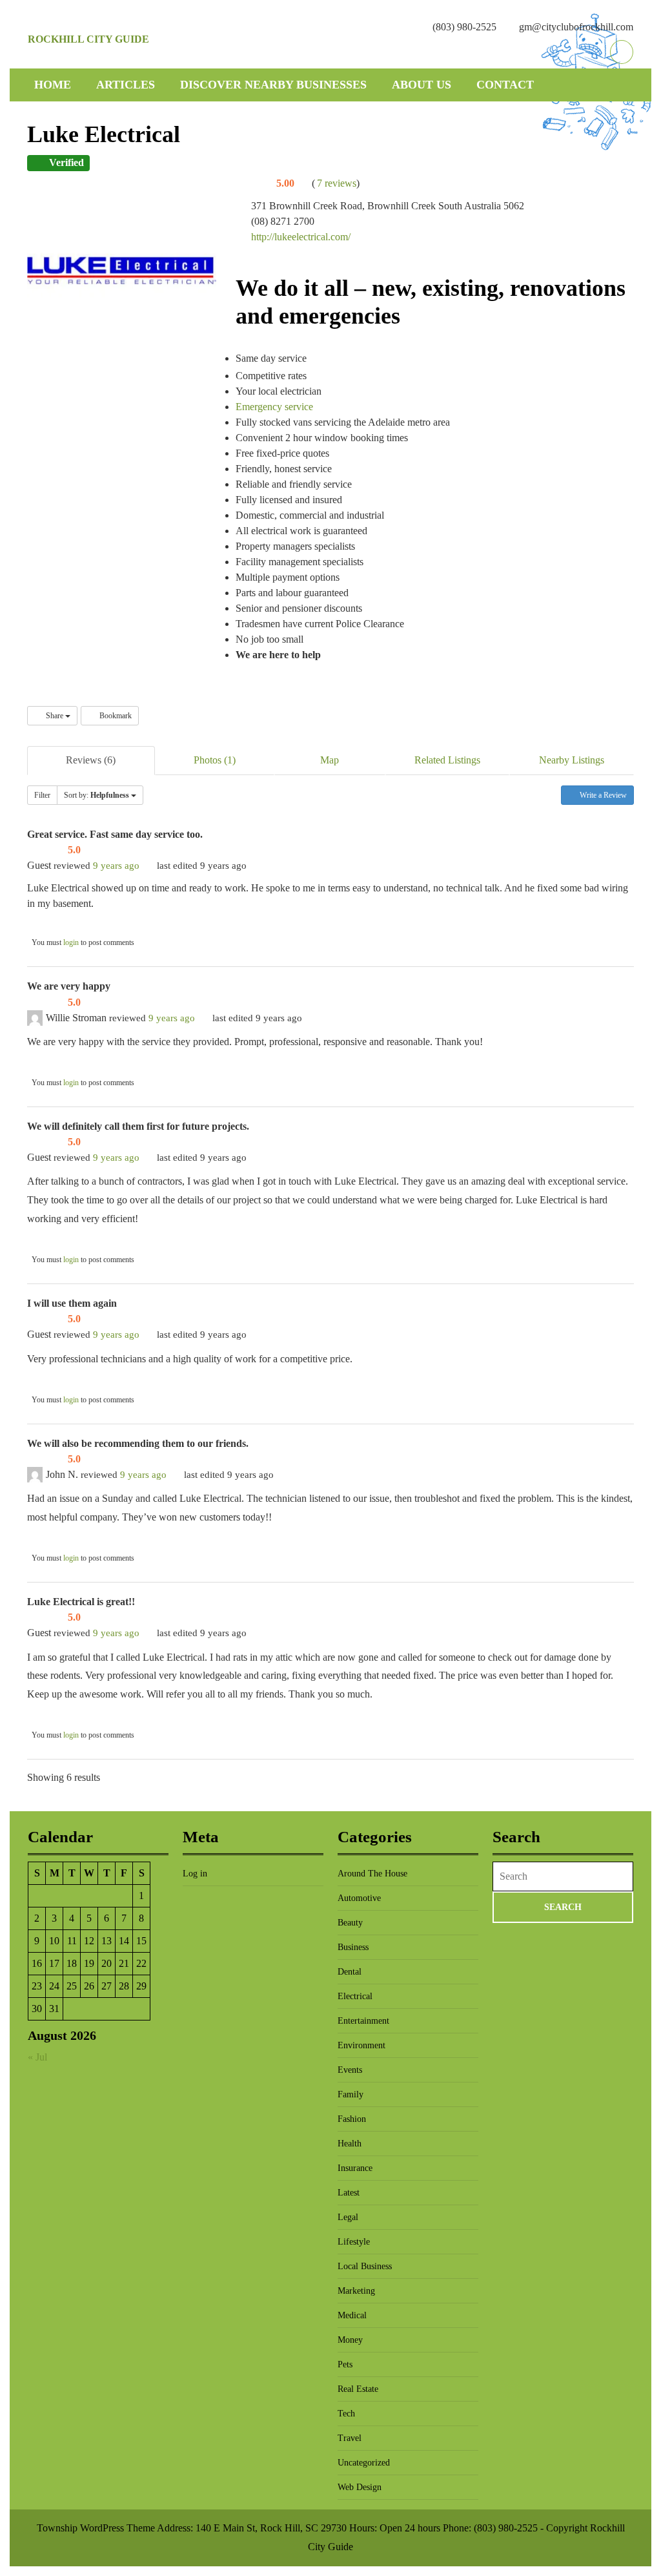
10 (54, 1941)
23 (37, 1986)
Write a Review (602, 795)
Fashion (352, 2119)
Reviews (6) (91, 760)
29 (141, 1986)
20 (107, 1963)
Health (350, 2144)
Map (330, 760)
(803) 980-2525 (464, 27)
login (71, 942)
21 (124, 1963)
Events (350, 2070)
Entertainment (363, 2021)
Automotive (359, 1898)
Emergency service (274, 407)
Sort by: (97, 795)
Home (53, 85)
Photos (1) (215, 760)
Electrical (355, 1996)
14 (124, 1941)
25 (72, 1986)
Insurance (355, 2168)
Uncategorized (364, 2463)
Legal (348, 2217)
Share (55, 716)
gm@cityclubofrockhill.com (576, 27)
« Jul (37, 2057)
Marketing (356, 2291)
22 (141, 1963)
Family (351, 2094)
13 (107, 1941)
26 (89, 1986)
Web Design (360, 2487)
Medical (352, 2315)
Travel (350, 2438)
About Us (422, 85)
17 (54, 1963)
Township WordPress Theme (96, 2528)
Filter (42, 795)
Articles (126, 85)
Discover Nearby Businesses (273, 85)
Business (353, 1947)
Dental (350, 1972)
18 (72, 1963)
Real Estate (358, 2389)
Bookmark (115, 716)
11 (72, 1941)
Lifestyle (354, 2242)
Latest (349, 2193)
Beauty (350, 1923)
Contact (505, 85)
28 (124, 1986)
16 (37, 1963)
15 (141, 1941)
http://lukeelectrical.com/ (301, 237)
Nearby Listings (572, 760)
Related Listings (447, 760)
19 (89, 1963)
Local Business (365, 2266)
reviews (337, 183)
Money (350, 2340)
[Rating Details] (303, 183)
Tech (346, 2414)
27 (107, 1986)
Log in (195, 1874)
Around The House (372, 1874)
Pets (345, 2364)
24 (54, 1986)
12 (89, 1941)
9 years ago (116, 865)
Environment (361, 2045)
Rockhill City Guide (88, 39)
